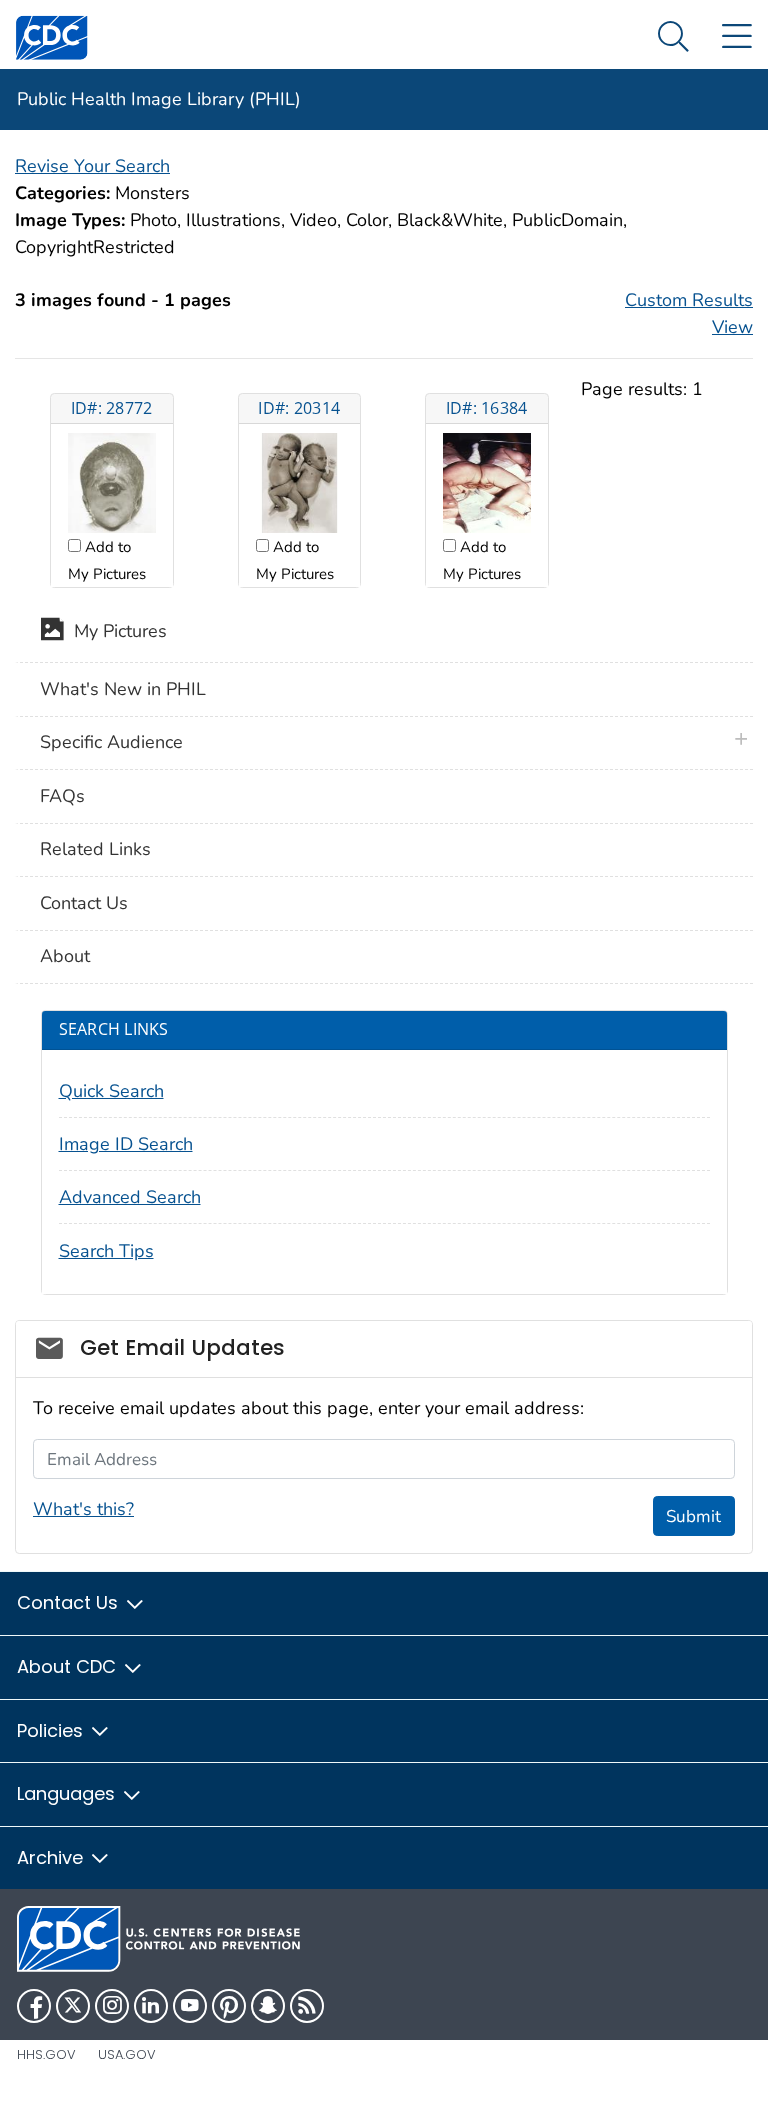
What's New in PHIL (123, 689)
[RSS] (307, 2006)
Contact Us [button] (70, 1602)
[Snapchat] (268, 2006)
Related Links (95, 849)
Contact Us (84, 903)
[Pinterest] (229, 2006)
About (65, 956)
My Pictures (115, 632)
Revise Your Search (92, 166)
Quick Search (111, 1091)
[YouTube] (190, 2006)
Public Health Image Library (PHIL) (159, 99)
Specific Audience (111, 742)
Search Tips (106, 1251)
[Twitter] (73, 2006)
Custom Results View (689, 313)
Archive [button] (52, 1857)
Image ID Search (126, 1144)
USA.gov (127, 2054)
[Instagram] (112, 2006)
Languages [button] (68, 1793)
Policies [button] (52, 1730)
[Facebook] (34, 2006)
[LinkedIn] (151, 2006)
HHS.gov (46, 2054)
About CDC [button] (69, 1666)
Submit (693, 1516)
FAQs (62, 796)
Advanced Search (130, 1197)
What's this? (83, 1509)
